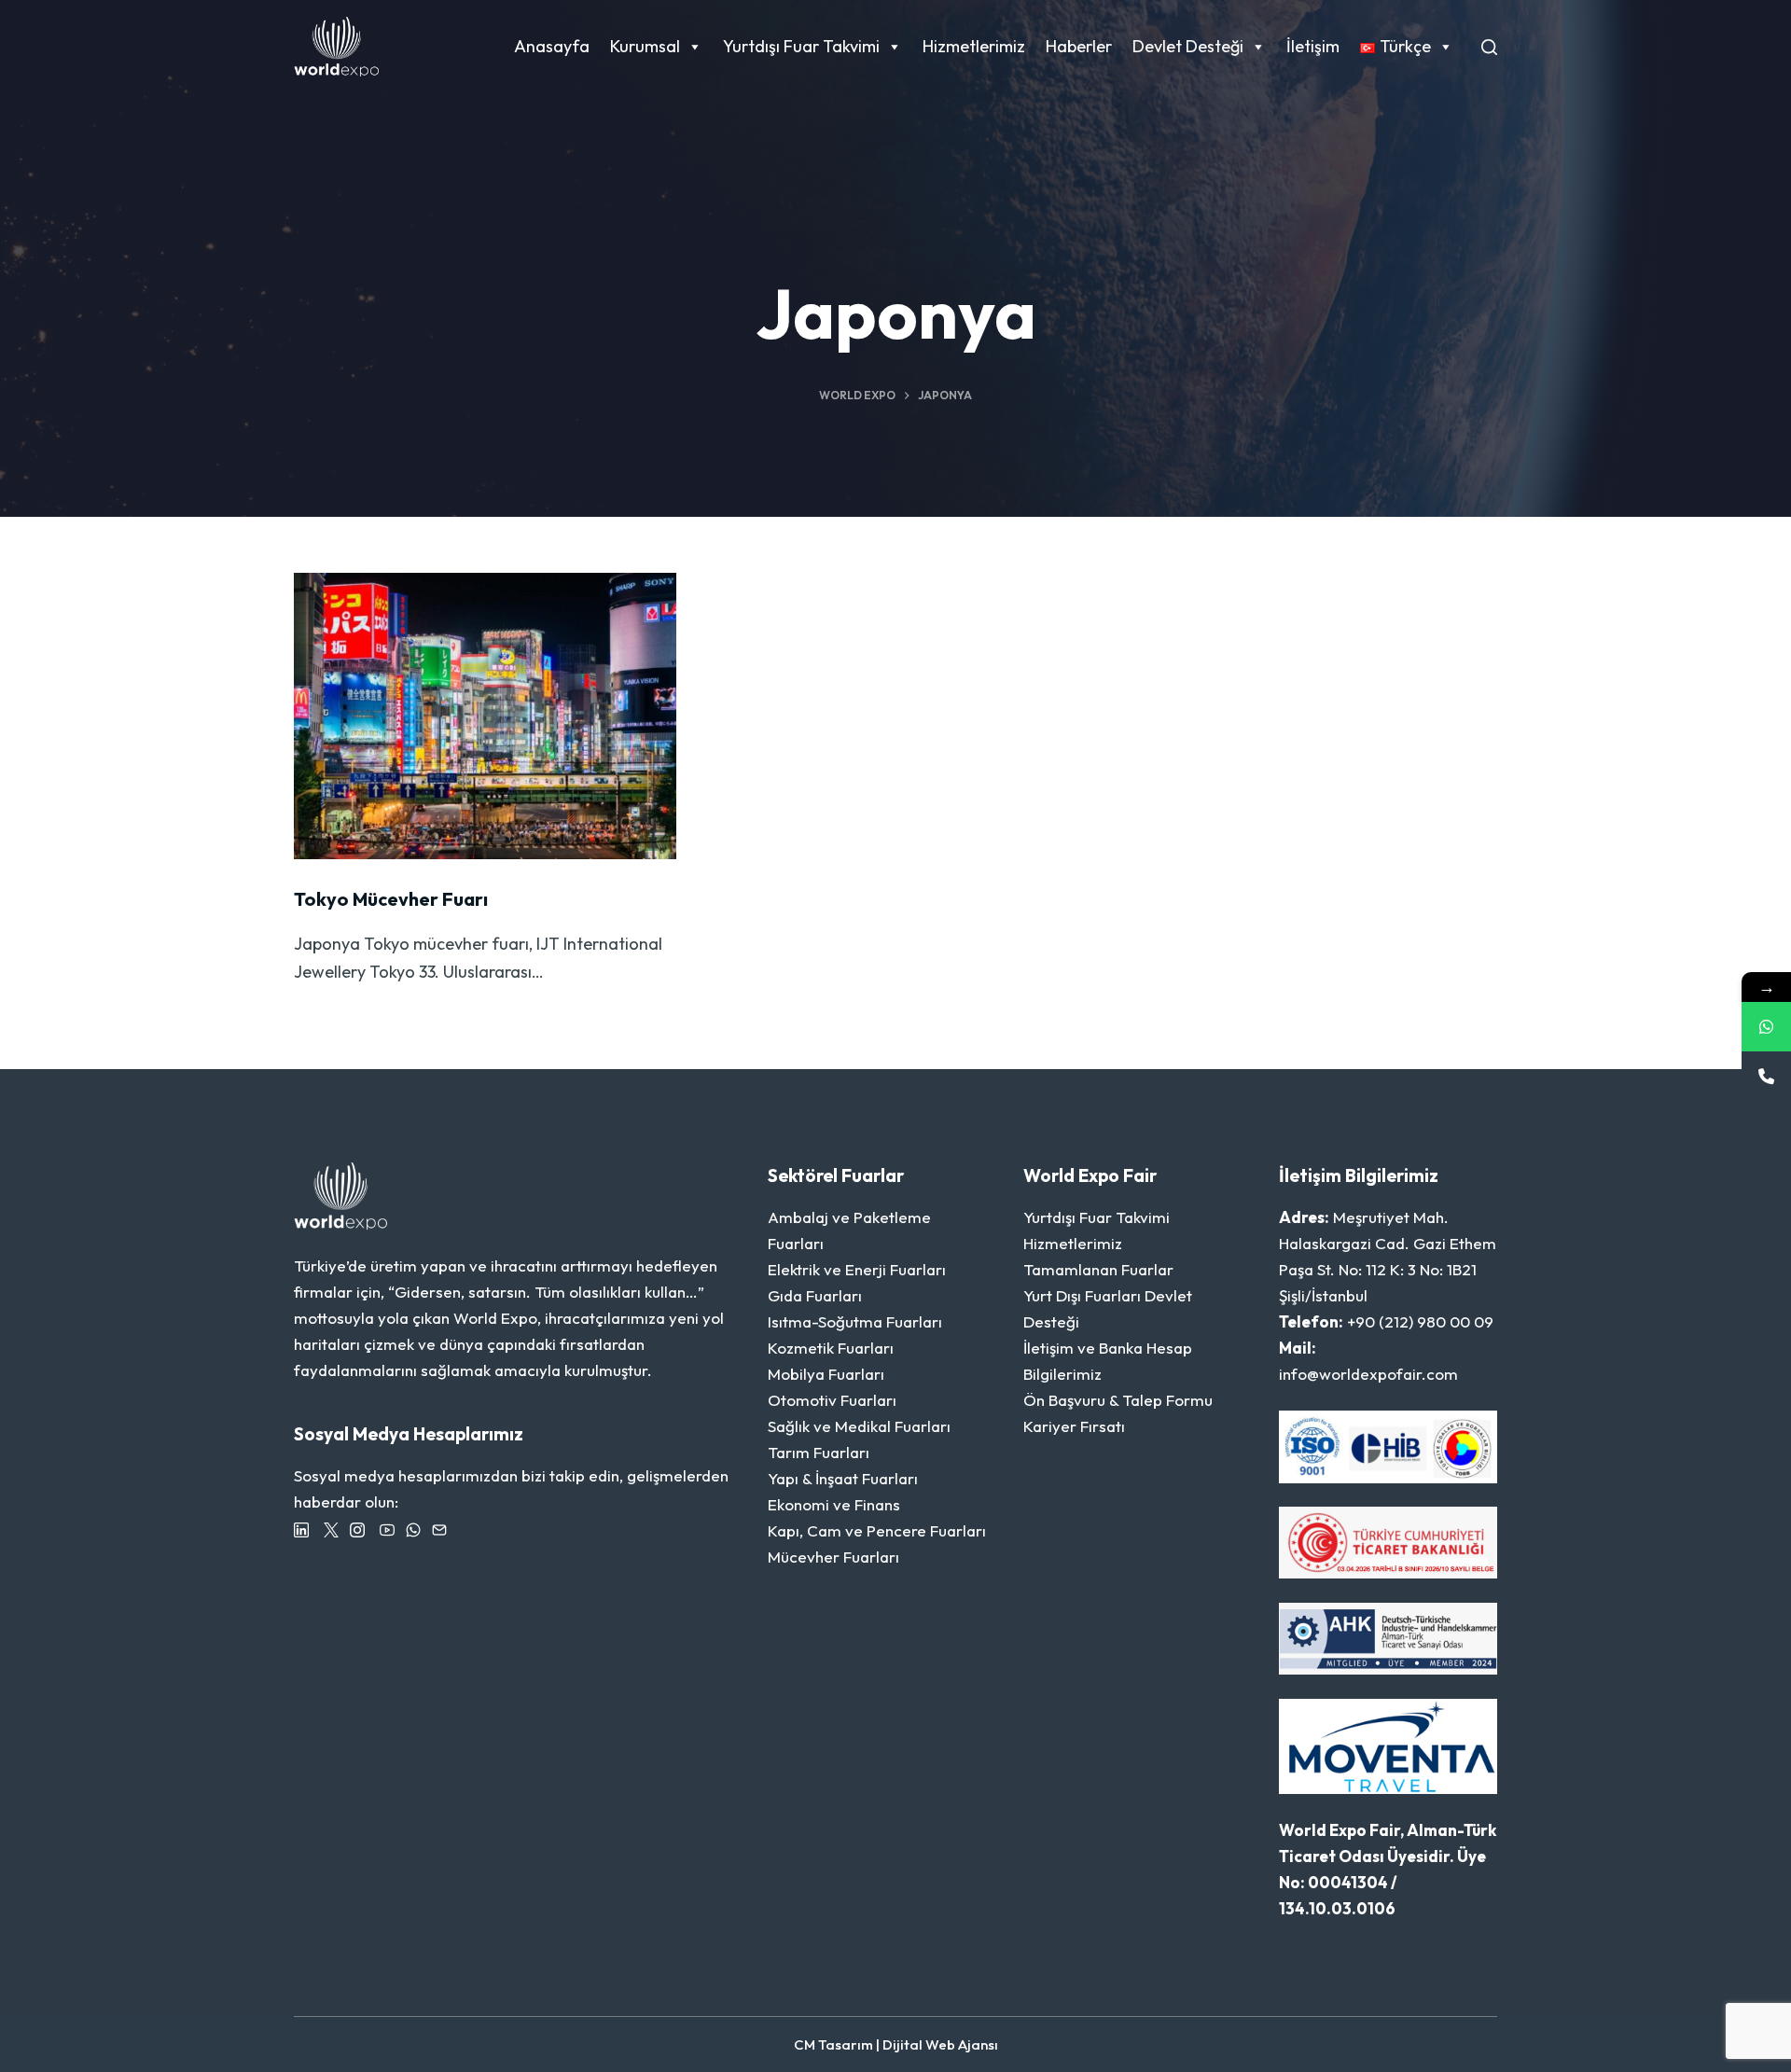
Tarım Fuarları (819, 1452)
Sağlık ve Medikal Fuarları (859, 1426)
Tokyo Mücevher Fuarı (391, 899)
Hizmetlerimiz (974, 46)
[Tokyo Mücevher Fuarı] (485, 716)
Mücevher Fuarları (833, 1557)
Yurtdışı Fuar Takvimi (801, 46)
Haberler (1079, 46)
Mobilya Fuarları (826, 1374)
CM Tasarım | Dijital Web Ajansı (896, 2044)
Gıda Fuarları (815, 1295)
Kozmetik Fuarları (831, 1348)
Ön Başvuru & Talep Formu (1118, 1400)
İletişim (1313, 46)
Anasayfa (552, 46)
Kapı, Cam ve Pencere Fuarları (877, 1530)
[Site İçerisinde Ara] (1489, 47)
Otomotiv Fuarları (832, 1400)
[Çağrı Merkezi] (1766, 1076)
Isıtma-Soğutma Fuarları (855, 1321)
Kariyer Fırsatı (1074, 1426)
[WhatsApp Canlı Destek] (1766, 1027)
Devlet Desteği (1188, 46)
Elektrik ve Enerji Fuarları (857, 1269)
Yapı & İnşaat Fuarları (843, 1478)
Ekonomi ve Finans (834, 1504)
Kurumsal (645, 46)
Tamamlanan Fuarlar (1098, 1269)
